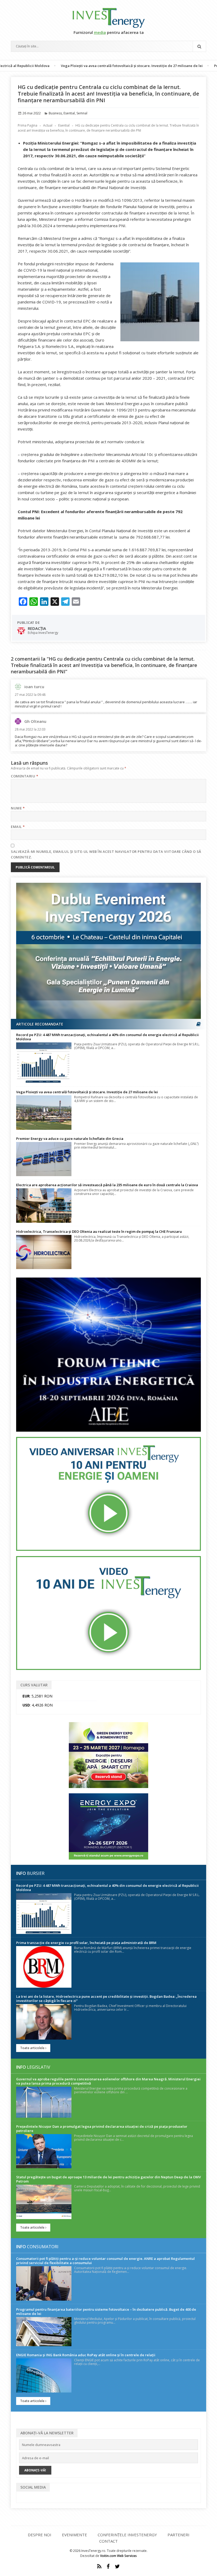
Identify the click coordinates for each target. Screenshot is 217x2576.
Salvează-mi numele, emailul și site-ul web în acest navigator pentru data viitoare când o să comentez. (106, 854)
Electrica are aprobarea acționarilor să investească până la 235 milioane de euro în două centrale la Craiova (107, 1185)
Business (55, 113)
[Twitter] (117, 2566)
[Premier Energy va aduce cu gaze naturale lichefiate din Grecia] (44, 1159)
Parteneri (178, 2535)
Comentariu (24, 776)
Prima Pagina (28, 125)
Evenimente (74, 2535)
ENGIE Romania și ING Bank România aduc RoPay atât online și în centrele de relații (86, 2355)
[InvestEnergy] (108, 18)
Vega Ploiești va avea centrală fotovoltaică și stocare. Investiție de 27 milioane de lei (85, 66)
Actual (48, 125)
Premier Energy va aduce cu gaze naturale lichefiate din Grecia (70, 1139)
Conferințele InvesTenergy (127, 2535)
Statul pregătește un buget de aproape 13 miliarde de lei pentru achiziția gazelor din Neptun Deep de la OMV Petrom (108, 2179)
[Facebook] (108, 2566)
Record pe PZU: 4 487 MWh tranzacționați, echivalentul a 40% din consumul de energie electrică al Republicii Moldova (107, 1037)
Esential (69, 113)
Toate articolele (33, 2048)
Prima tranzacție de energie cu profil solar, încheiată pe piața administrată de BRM (86, 1943)
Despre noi (40, 2535)
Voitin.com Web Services (118, 2556)
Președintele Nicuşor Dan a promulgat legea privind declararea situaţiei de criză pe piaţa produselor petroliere (102, 2129)
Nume (18, 808)
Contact (108, 2541)
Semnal (82, 113)
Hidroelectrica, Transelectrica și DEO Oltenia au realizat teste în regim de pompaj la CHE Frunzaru (99, 1231)
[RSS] (99, 2566)
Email (18, 827)
